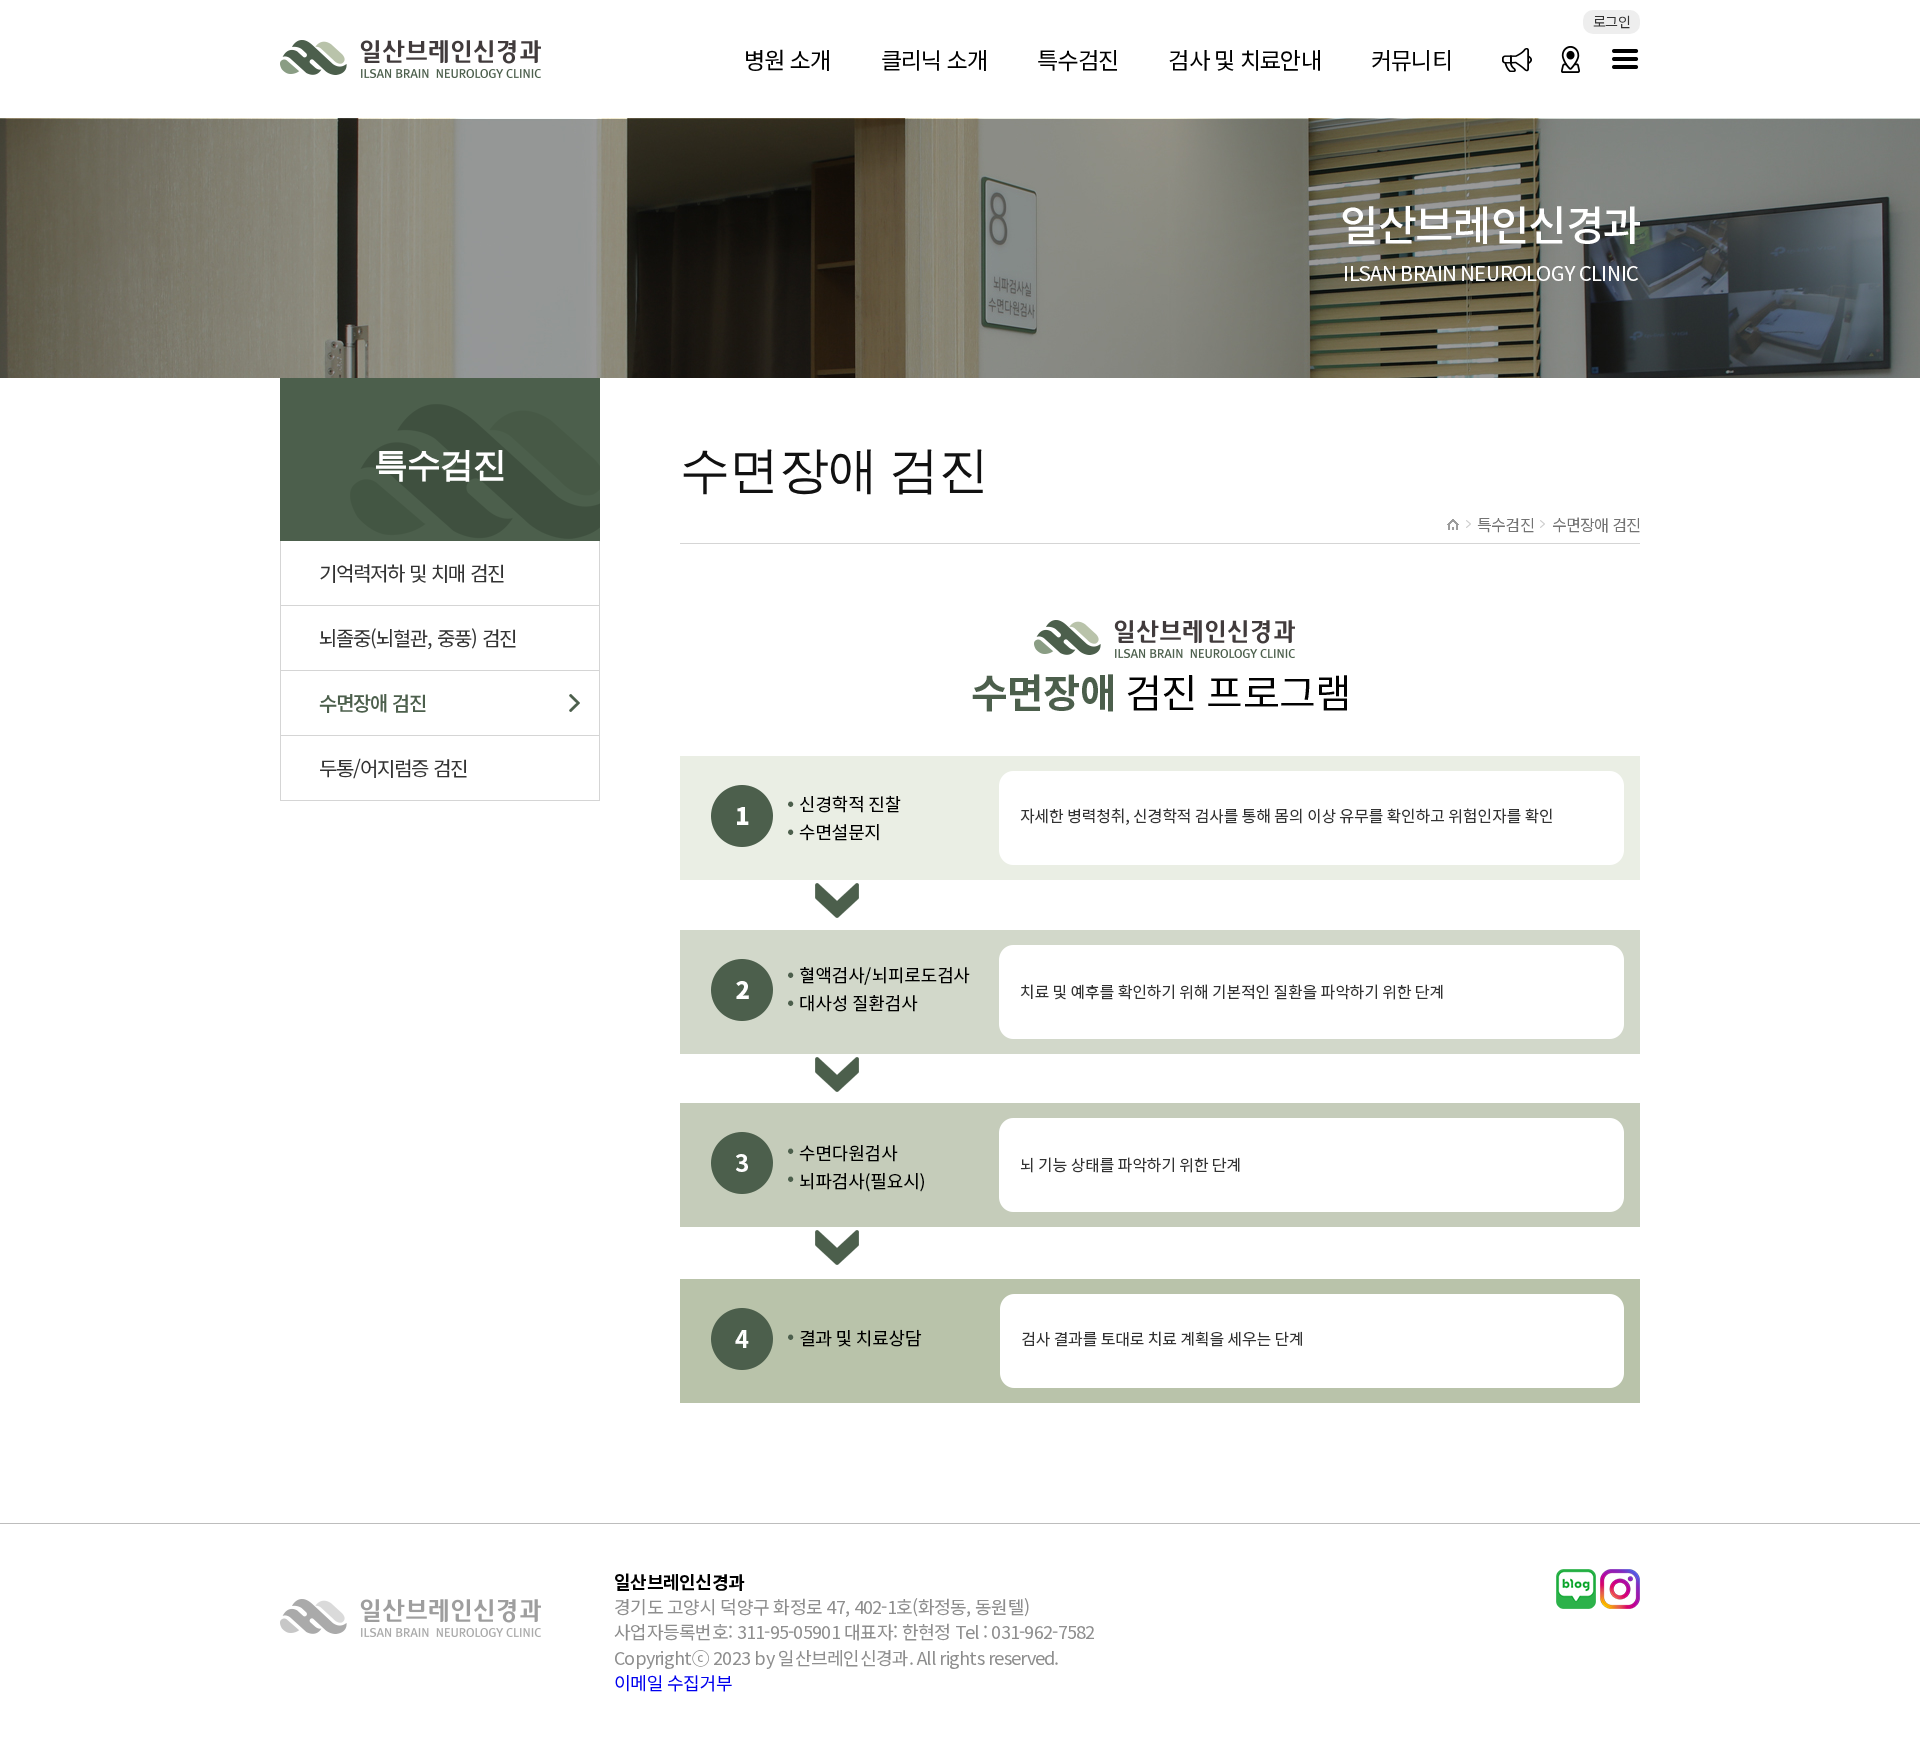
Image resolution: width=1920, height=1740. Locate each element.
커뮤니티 (1411, 59)
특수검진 (1077, 59)
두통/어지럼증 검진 (393, 767)
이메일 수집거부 (673, 1682)
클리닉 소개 (934, 59)
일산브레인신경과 (411, 59)
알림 (1517, 59)
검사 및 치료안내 (1244, 59)
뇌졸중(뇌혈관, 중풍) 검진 (417, 637)
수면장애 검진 (372, 702)
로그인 (1611, 21)
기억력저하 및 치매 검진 (411, 572)
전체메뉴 (1625, 59)
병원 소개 (787, 59)
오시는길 (1571, 59)
